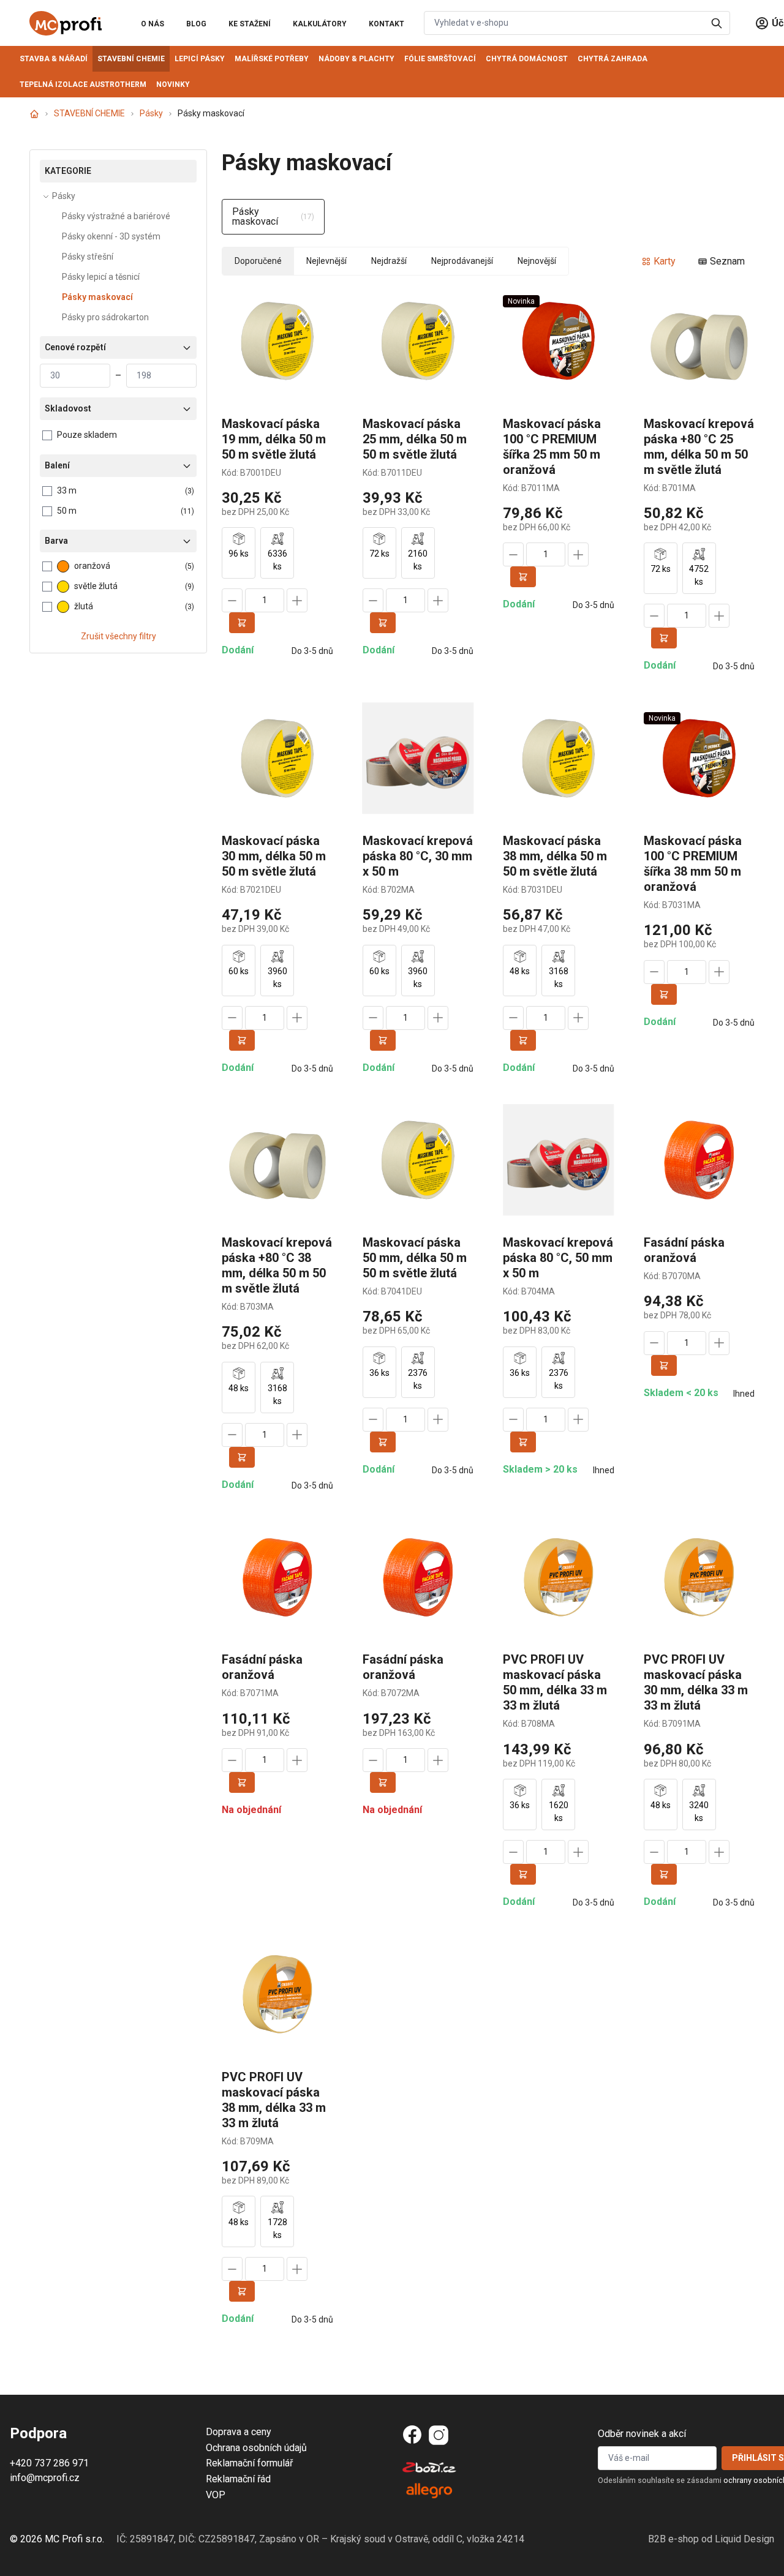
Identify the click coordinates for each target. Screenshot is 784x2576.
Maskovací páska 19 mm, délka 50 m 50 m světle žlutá (274, 439)
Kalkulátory (320, 24)
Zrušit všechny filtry (119, 636)
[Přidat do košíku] (242, 623)
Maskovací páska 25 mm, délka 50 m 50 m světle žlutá (415, 439)
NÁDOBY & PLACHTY (356, 59)
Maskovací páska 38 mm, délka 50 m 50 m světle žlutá (555, 856)
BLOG (196, 24)
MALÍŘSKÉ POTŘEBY (272, 59)
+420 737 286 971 (49, 2463)
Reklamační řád (238, 2479)
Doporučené (258, 261)
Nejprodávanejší (462, 261)
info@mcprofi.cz (45, 2478)
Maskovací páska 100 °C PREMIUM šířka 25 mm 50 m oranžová (552, 447)
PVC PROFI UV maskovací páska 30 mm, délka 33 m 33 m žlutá (696, 1682)
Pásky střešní (88, 257)
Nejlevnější (326, 261)
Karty (665, 261)
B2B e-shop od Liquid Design (711, 2539)
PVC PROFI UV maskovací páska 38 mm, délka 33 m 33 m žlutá (274, 2100)
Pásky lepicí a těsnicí (101, 277)
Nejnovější (537, 261)
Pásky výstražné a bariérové (116, 216)
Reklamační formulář (249, 2463)
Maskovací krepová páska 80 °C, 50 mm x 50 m (558, 1258)
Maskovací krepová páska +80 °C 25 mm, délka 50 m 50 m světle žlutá (699, 447)
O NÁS (153, 24)
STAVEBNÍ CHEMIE (131, 59)
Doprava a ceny (239, 2432)
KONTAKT (386, 24)
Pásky (151, 113)
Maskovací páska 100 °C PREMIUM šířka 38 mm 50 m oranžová (693, 864)
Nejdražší (389, 261)
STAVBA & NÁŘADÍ (54, 59)
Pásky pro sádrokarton (105, 317)
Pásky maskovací (97, 297)
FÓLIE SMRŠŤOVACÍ (440, 59)
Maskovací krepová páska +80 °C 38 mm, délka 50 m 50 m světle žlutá (277, 1265)
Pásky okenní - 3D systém (111, 236)
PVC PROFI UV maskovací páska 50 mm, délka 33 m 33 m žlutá (555, 1682)
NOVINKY (173, 84)
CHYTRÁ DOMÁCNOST (527, 59)
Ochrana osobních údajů (256, 2448)
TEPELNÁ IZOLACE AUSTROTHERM (83, 84)
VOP (216, 2495)
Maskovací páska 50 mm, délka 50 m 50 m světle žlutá (415, 1258)
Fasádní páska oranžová (684, 1250)
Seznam (727, 261)
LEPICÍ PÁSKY (200, 59)
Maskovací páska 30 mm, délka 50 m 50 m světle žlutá (274, 856)
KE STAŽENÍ (250, 24)
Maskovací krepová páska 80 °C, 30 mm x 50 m (418, 856)
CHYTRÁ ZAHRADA (612, 59)
